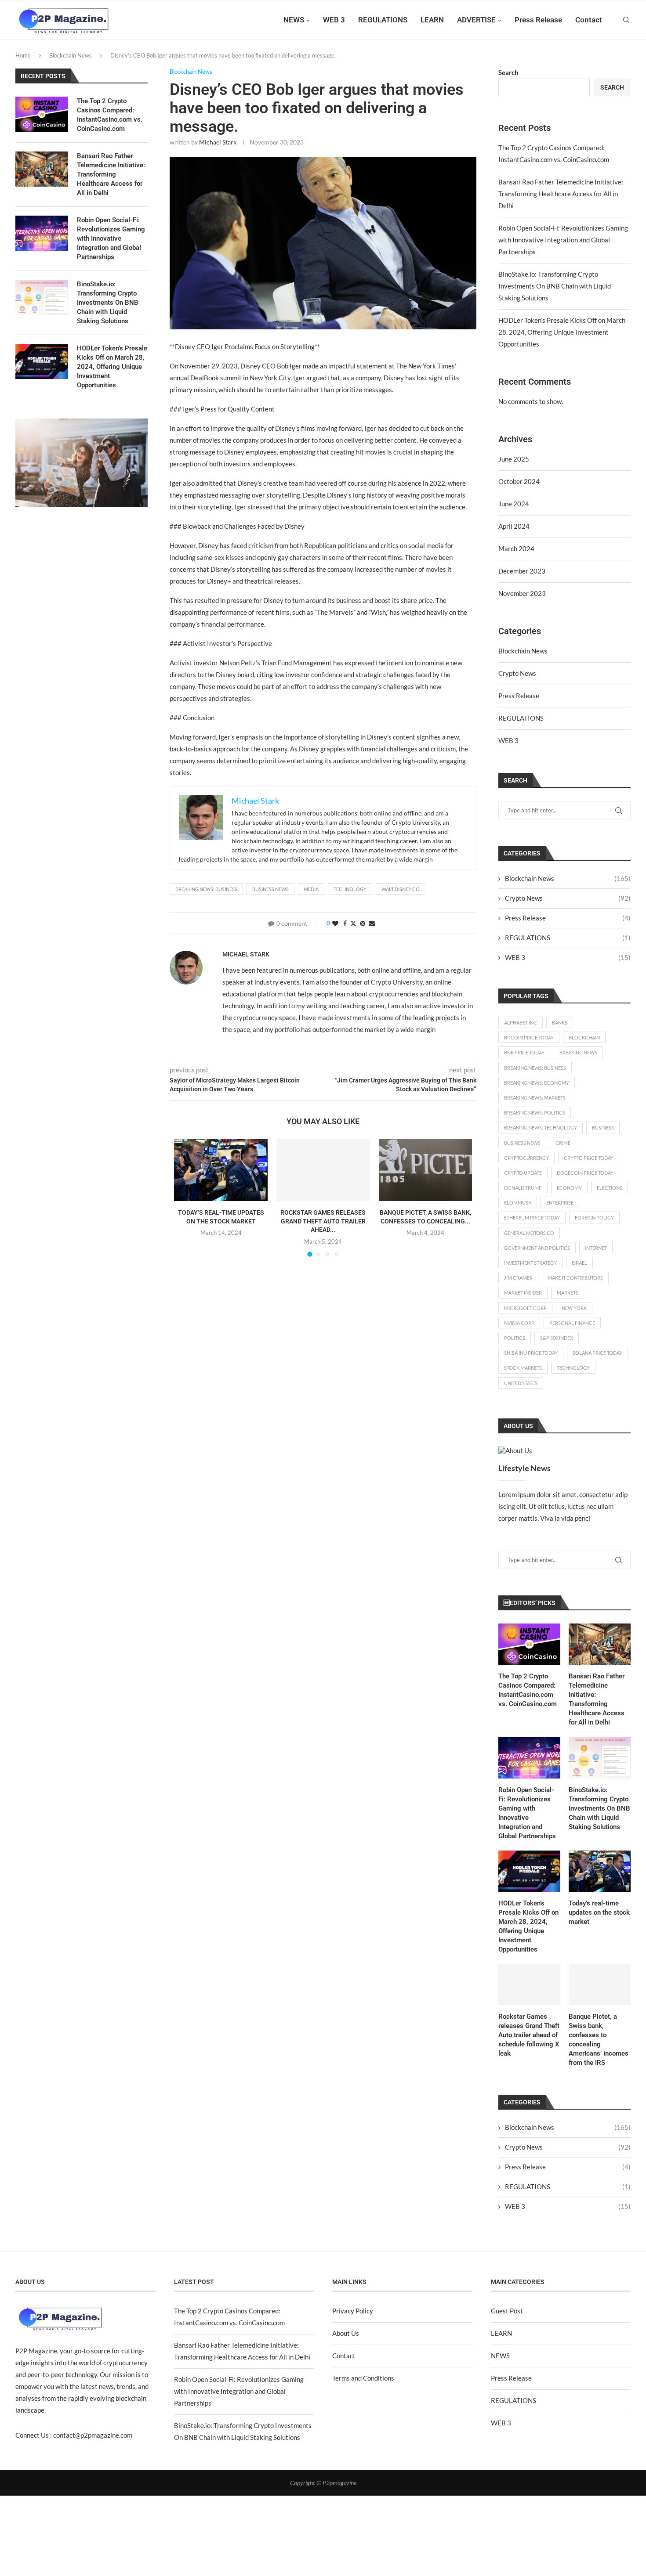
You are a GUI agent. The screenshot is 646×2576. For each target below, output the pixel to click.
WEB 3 (334, 20)
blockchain (584, 1037)
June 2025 (514, 459)
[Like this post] (335, 923)
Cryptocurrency (526, 1158)
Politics (515, 1338)
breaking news (578, 1052)
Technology (350, 889)
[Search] (626, 20)
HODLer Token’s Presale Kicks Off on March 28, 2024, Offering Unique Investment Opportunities (562, 332)
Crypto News (517, 673)
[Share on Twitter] (353, 923)
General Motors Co (529, 1233)
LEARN (432, 20)
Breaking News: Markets (535, 1098)
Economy (569, 1188)
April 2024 (514, 526)
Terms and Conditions (363, 2378)
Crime (563, 1143)
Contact (589, 20)
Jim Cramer (518, 1278)
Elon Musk (518, 1203)
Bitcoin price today (529, 1037)
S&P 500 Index (557, 1338)
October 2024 (519, 481)
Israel (579, 1263)
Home (23, 55)
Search (508, 72)
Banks (560, 1023)
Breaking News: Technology (541, 1127)
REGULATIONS (383, 20)
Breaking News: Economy (537, 1083)
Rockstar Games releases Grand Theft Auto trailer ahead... (323, 1221)
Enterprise (560, 1203)
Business (603, 1127)
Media (311, 889)
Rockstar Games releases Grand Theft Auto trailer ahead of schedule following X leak (529, 2035)
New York (574, 1308)
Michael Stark (218, 142)
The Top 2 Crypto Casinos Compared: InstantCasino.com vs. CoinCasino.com (528, 1690)
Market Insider (523, 1293)
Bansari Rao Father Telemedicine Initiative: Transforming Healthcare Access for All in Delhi (561, 194)
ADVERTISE (476, 20)
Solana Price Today (597, 1353)
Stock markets (523, 1368)
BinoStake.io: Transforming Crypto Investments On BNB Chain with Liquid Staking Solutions (555, 286)
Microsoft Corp (525, 1308)
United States (521, 1383)
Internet (596, 1248)
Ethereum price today (532, 1218)
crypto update (523, 1173)
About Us (346, 2333)
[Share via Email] (372, 923)
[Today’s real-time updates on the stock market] (221, 1170)
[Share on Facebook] (345, 923)
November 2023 (522, 593)
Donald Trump (523, 1188)
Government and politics (537, 1248)
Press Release (538, 20)
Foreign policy (594, 1218)
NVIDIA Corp (519, 1323)
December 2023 (522, 571)
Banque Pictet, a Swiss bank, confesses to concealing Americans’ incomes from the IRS (599, 2040)
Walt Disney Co (401, 889)
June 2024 (514, 504)
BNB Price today (524, 1052)
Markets (568, 1293)
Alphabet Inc (521, 1023)
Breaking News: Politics (535, 1113)
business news (270, 889)
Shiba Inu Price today (531, 1353)
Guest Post (507, 2311)
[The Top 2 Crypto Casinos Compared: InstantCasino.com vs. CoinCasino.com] (529, 1644)
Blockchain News (71, 55)
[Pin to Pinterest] (363, 923)
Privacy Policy (353, 2311)
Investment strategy (530, 1263)
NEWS (294, 20)
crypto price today (589, 1158)
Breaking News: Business (206, 889)
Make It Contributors (575, 1278)
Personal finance (572, 1323)
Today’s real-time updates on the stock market (599, 1912)
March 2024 (516, 548)
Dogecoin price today (585, 1173)
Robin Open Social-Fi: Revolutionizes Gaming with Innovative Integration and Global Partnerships (563, 240)
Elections (610, 1188)
